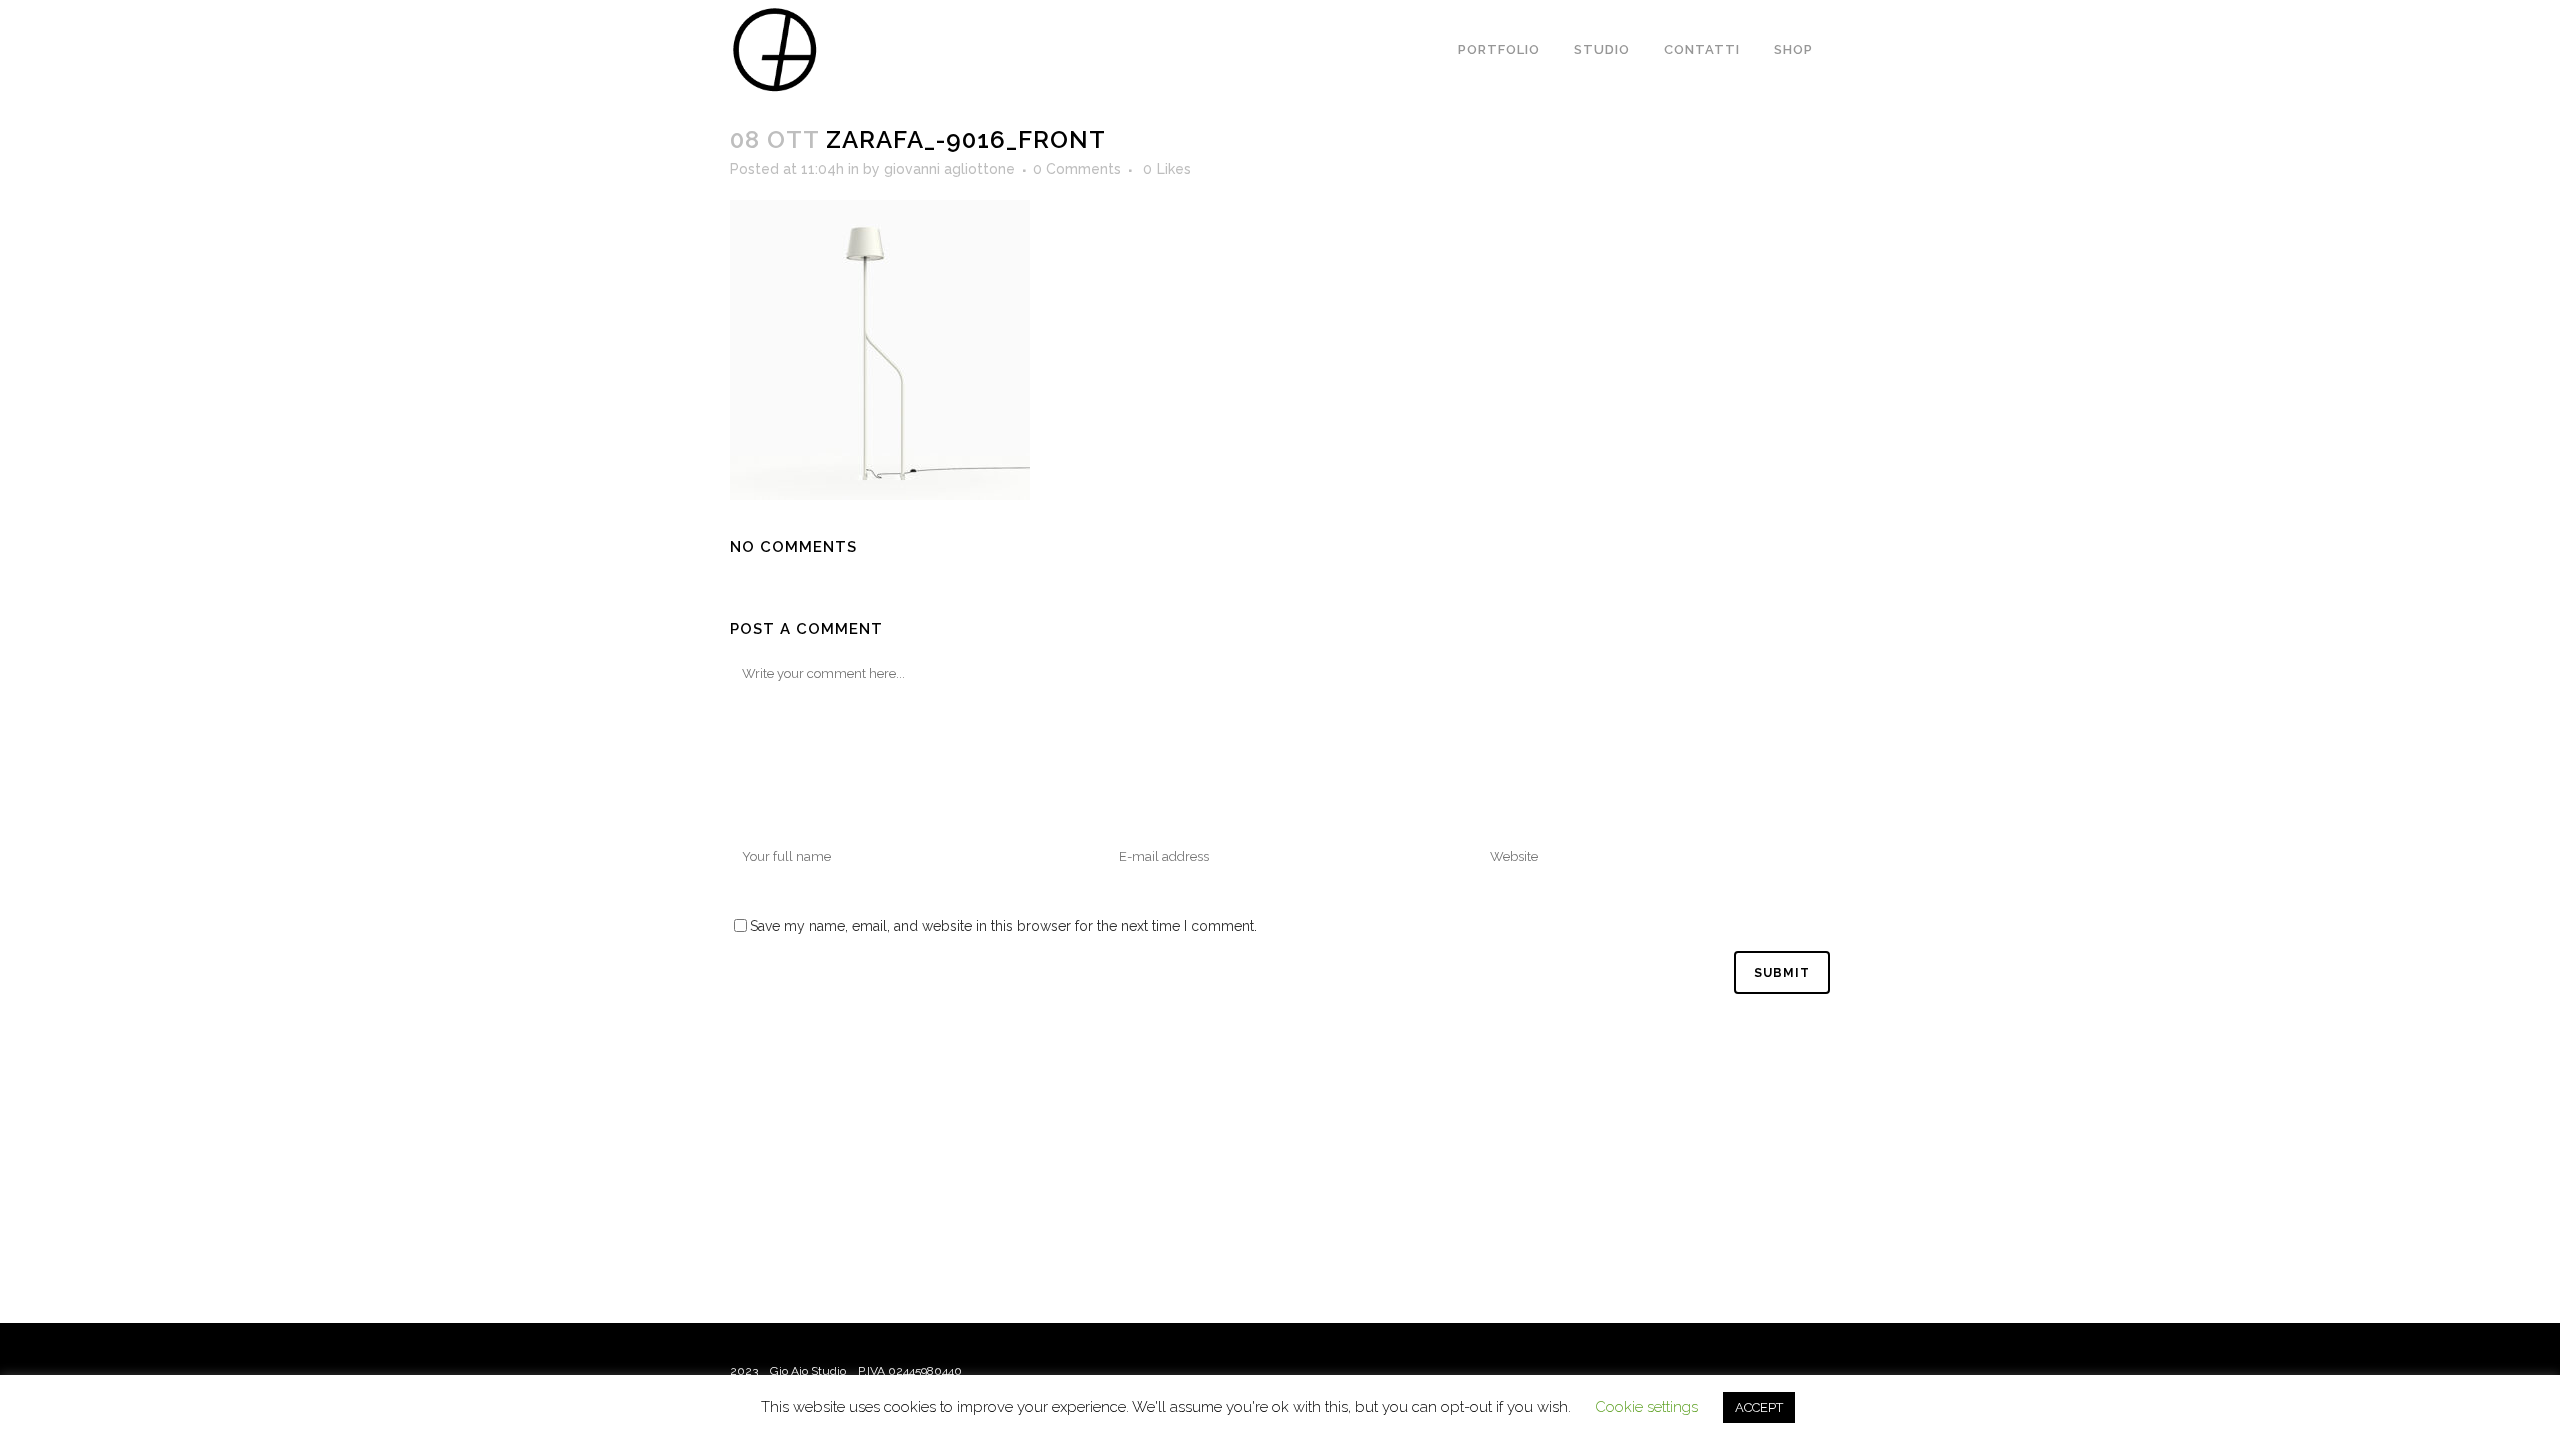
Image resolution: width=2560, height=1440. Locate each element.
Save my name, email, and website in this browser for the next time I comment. (1003, 926)
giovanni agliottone (949, 169)
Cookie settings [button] (1646, 1407)
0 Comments (1077, 169)
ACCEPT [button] (1759, 1407)
